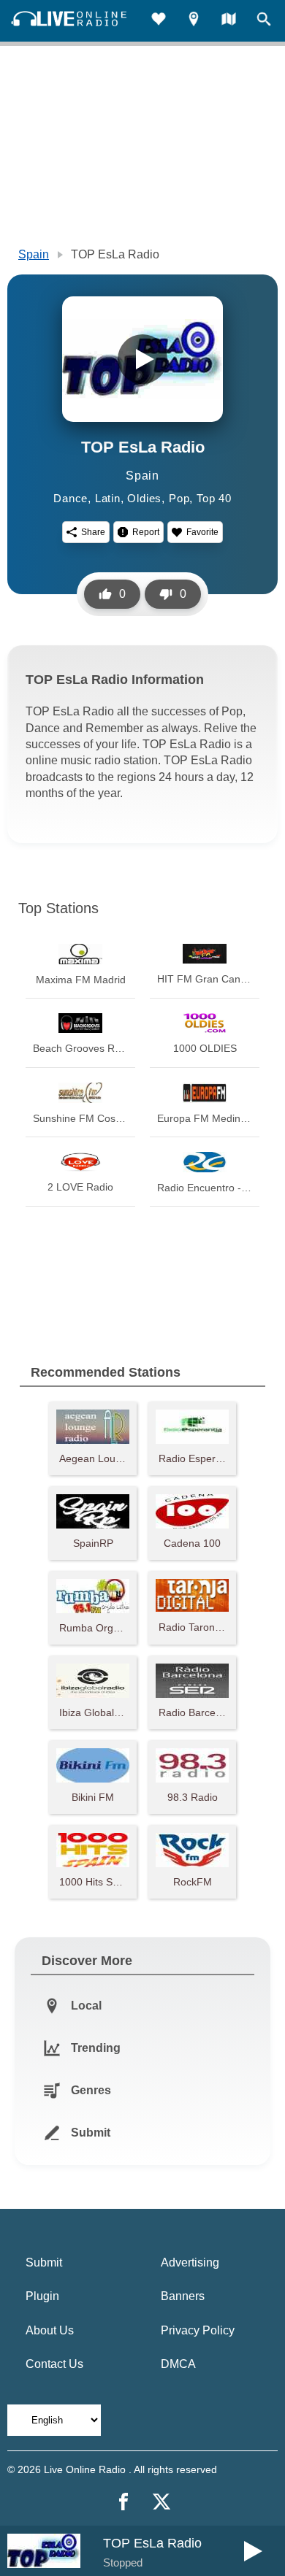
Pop (179, 498)
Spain (34, 254)
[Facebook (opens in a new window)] (123, 2502)
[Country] (229, 21)
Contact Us (54, 2364)
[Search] (264, 21)
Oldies (144, 498)
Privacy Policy (198, 2330)
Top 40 (214, 498)
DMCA (178, 2364)
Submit (44, 2262)
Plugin (42, 2296)
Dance (71, 498)
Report (146, 532)
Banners (183, 2296)
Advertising (190, 2262)
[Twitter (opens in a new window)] (161, 2502)
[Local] (194, 21)
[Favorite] (159, 21)
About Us (50, 2330)
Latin (108, 498)
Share (93, 532)
